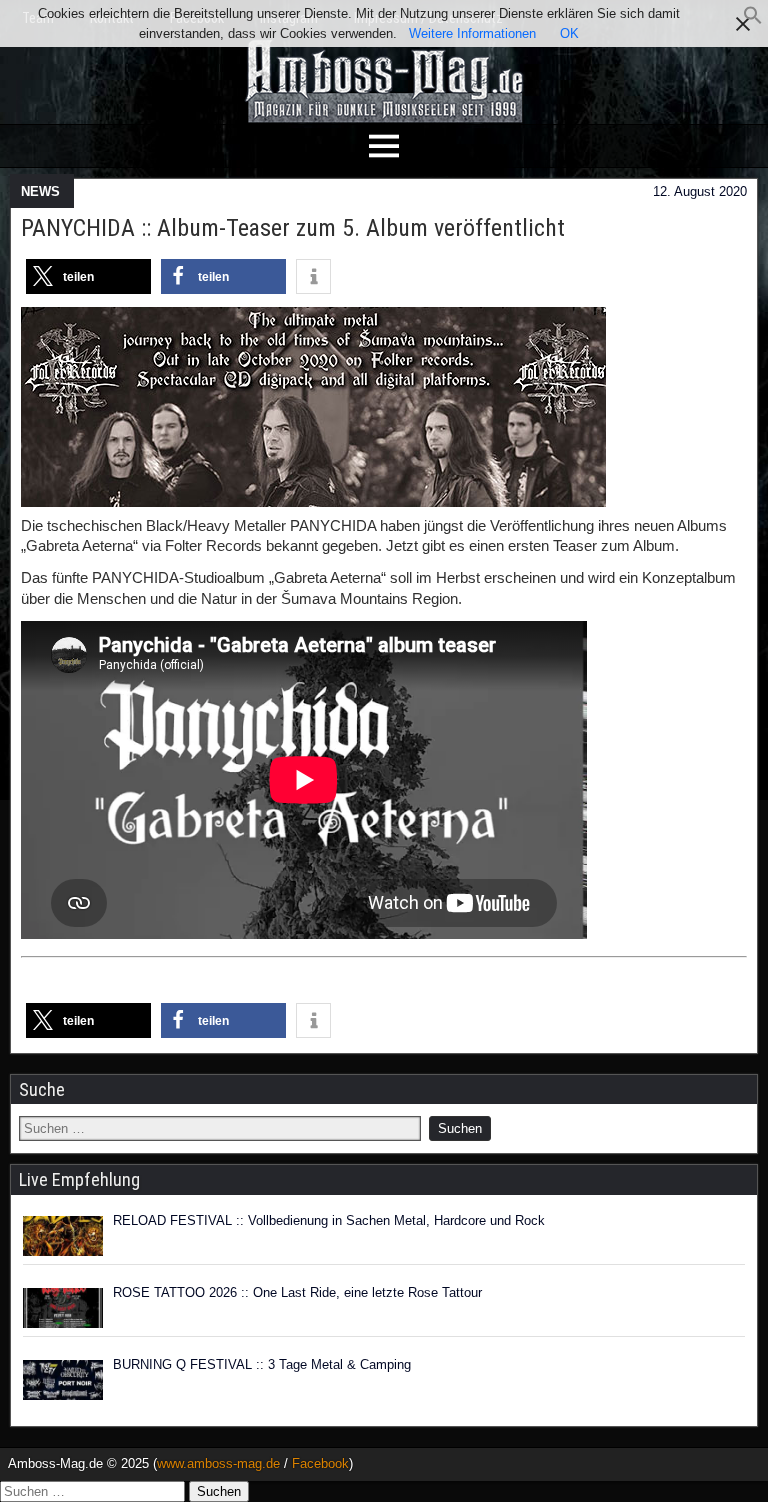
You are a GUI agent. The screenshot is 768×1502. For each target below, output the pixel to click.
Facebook (320, 1463)
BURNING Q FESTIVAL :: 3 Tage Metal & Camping (262, 1364)
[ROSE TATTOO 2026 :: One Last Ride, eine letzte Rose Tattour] (63, 1308)
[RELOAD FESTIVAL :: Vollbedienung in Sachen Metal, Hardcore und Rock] (63, 1236)
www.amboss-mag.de (218, 1463)
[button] (753, 20)
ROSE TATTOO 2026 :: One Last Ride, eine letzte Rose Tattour (297, 1292)
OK (569, 33)
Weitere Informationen (472, 33)
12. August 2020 (700, 191)
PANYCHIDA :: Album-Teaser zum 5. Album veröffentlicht (293, 228)
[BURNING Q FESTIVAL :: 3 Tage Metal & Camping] (63, 1380)
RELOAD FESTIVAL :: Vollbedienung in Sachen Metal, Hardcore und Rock (329, 1220)
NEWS (40, 191)
